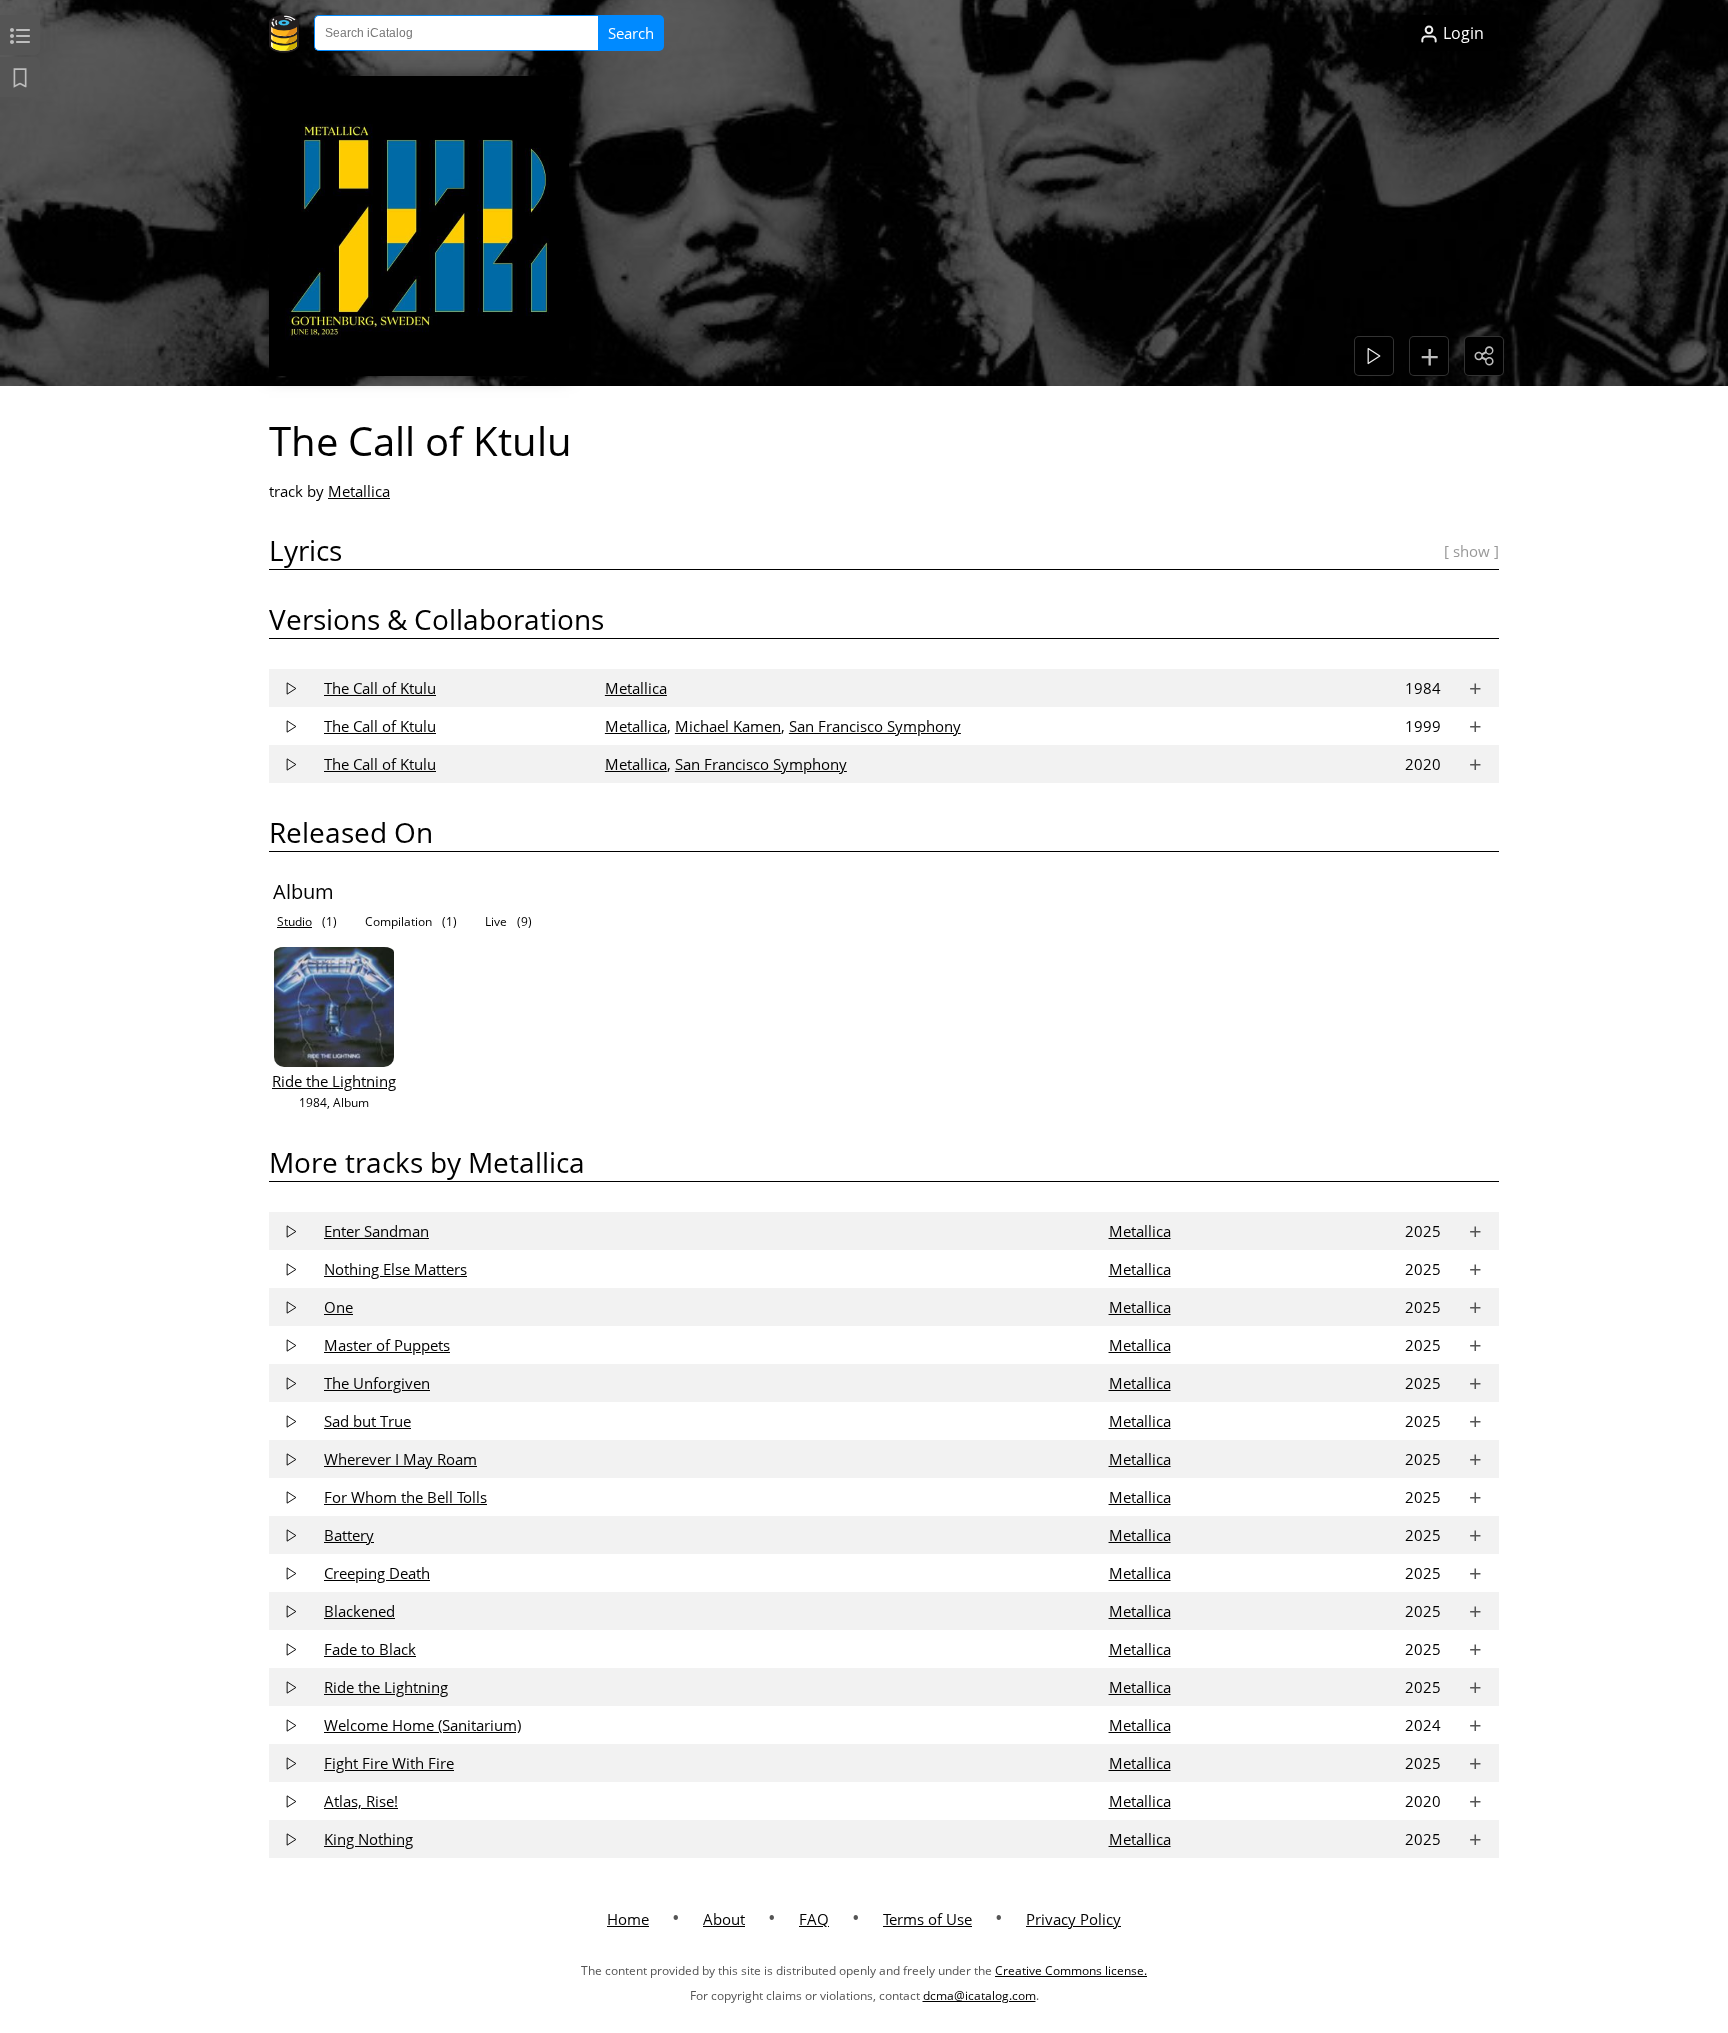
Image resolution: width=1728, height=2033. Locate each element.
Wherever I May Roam (400, 1459)
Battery (349, 1535)
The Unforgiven (377, 1383)
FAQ (814, 1919)
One (338, 1307)
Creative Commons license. (1071, 1970)
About (724, 1919)
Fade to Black (370, 1649)
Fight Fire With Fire (389, 1763)
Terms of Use (927, 1919)
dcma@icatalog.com (979, 1995)
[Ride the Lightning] (334, 1061)
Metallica (359, 491)
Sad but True (367, 1421)
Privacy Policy (1073, 1919)
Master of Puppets (387, 1345)
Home (628, 1919)
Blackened (359, 1611)
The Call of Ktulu (380, 688)
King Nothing (368, 1839)
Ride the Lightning (334, 1081)
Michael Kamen (728, 726)
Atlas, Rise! (361, 1801)
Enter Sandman (376, 1231)
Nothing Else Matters (395, 1269)
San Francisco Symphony (875, 726)
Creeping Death (377, 1573)
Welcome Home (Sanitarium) (422, 1725)
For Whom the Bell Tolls (405, 1497)
